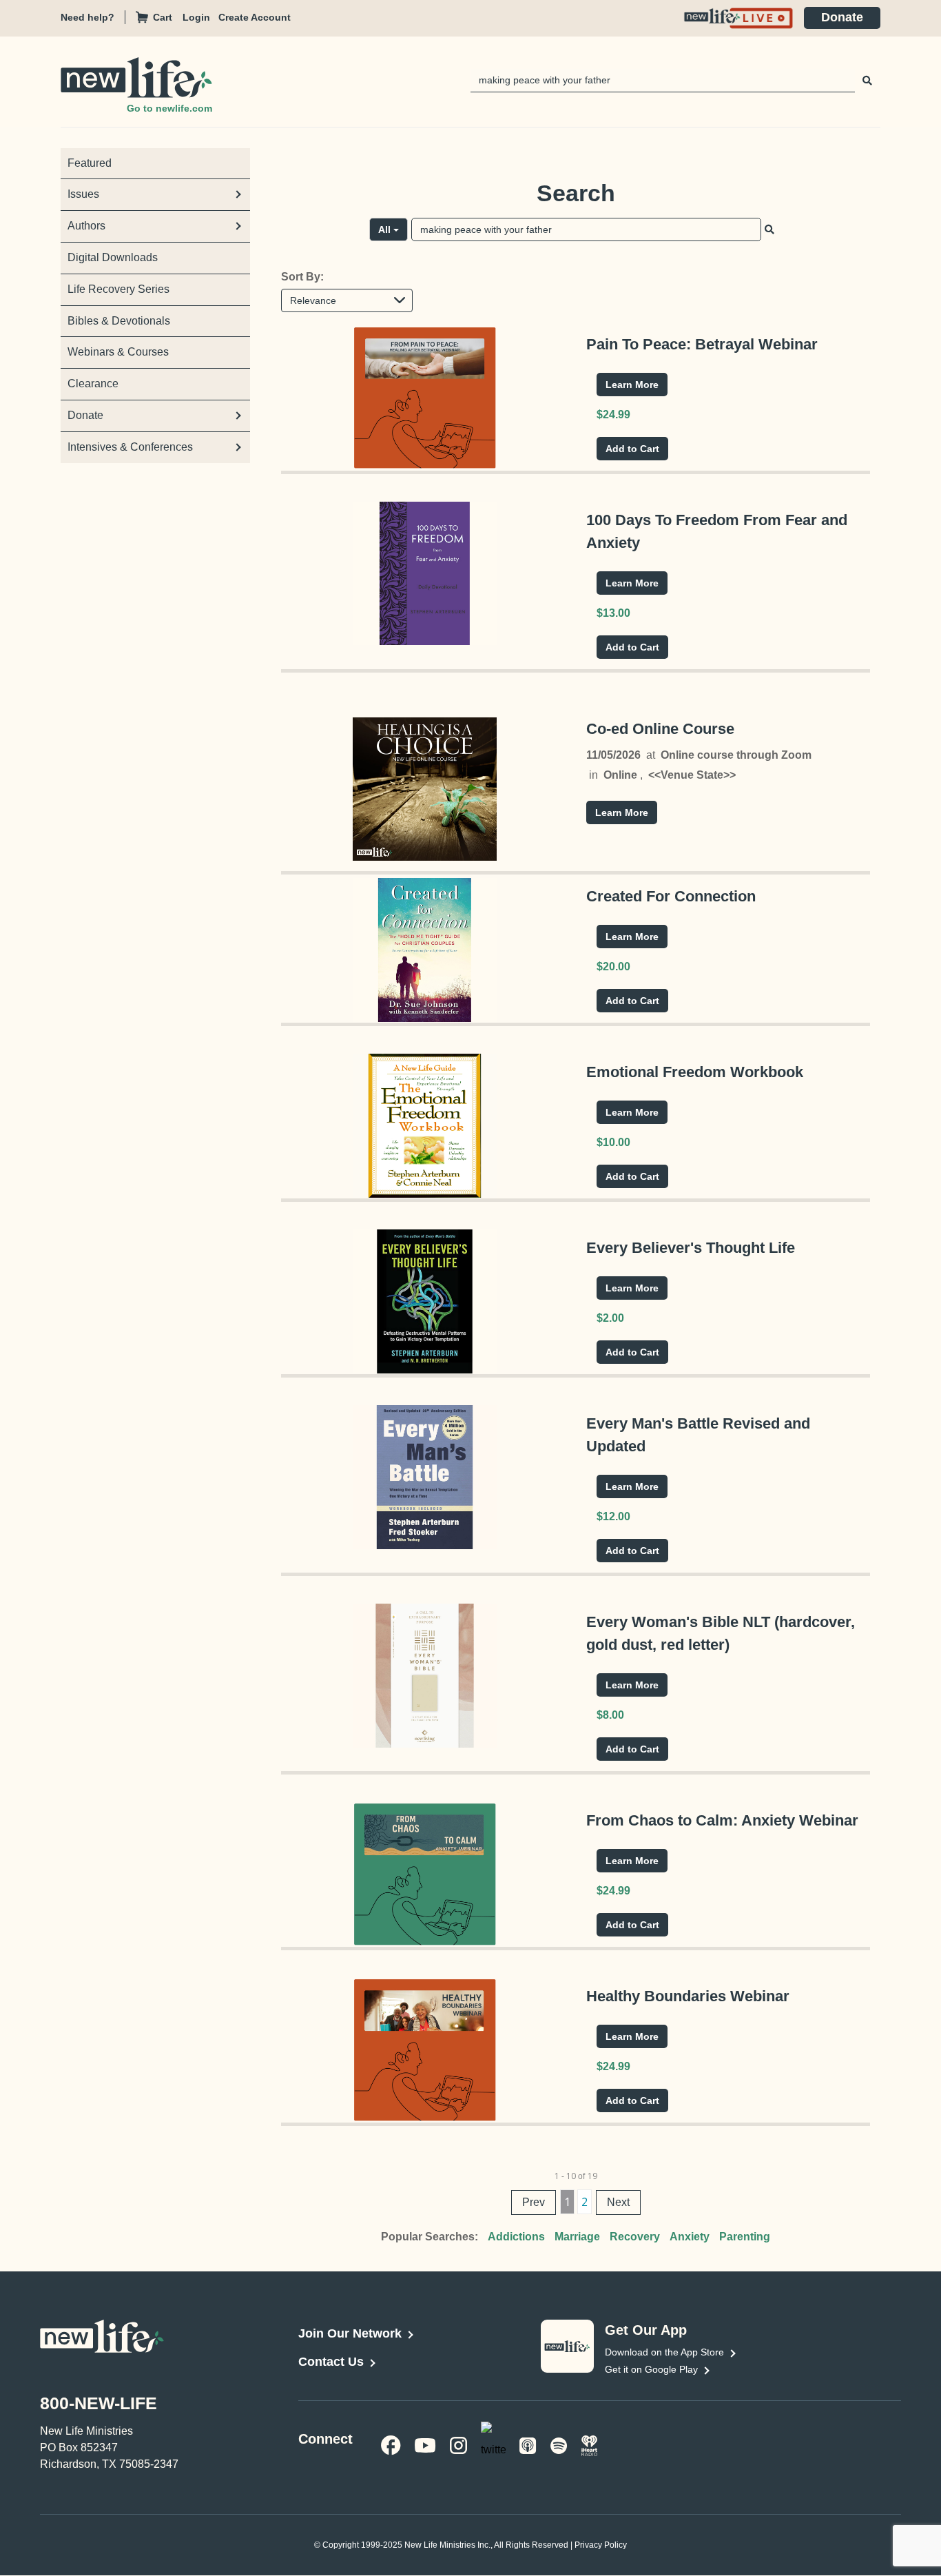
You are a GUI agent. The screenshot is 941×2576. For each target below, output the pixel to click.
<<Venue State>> (692, 775)
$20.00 (613, 967)
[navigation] (200, 18)
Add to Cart (632, 449)
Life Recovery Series (118, 289)
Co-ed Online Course (660, 729)
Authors (86, 226)
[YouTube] (425, 2444)
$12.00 (613, 1516)
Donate (842, 17)
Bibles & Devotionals (119, 321)
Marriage (577, 2237)
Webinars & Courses (118, 352)
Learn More (632, 385)
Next (618, 2202)
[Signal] (528, 2444)
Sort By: (302, 277)
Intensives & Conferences (130, 447)
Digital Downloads (113, 257)
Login (196, 17)
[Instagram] (458, 2444)
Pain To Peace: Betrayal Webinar (702, 344)
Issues (83, 194)
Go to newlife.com (169, 108)
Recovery (635, 2237)
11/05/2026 (613, 755)
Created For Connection (671, 896)
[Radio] (590, 2444)
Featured (90, 163)
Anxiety (690, 2237)
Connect (325, 2439)
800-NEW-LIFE (99, 2403)
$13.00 (613, 613)
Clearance (93, 384)
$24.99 (613, 415)
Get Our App (646, 2330)
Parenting (745, 2237)
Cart (163, 17)
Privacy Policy (601, 2546)
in (593, 775)
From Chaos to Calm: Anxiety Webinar (722, 1820)
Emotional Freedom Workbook (695, 1072)
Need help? (87, 17)
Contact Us (331, 2362)
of (581, 2176)
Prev (534, 2202)
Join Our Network (350, 2333)
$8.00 (610, 1715)
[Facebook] (391, 2444)
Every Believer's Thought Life (691, 1248)
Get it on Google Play (651, 2369)
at (651, 755)
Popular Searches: (430, 2237)
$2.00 (610, 1318)
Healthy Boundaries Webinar (688, 1996)
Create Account (255, 17)
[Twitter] (493, 2443)
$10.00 (613, 1142)
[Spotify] (559, 2444)
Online (620, 775)
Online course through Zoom (736, 755)
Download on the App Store (664, 2352)
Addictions (516, 2237)
